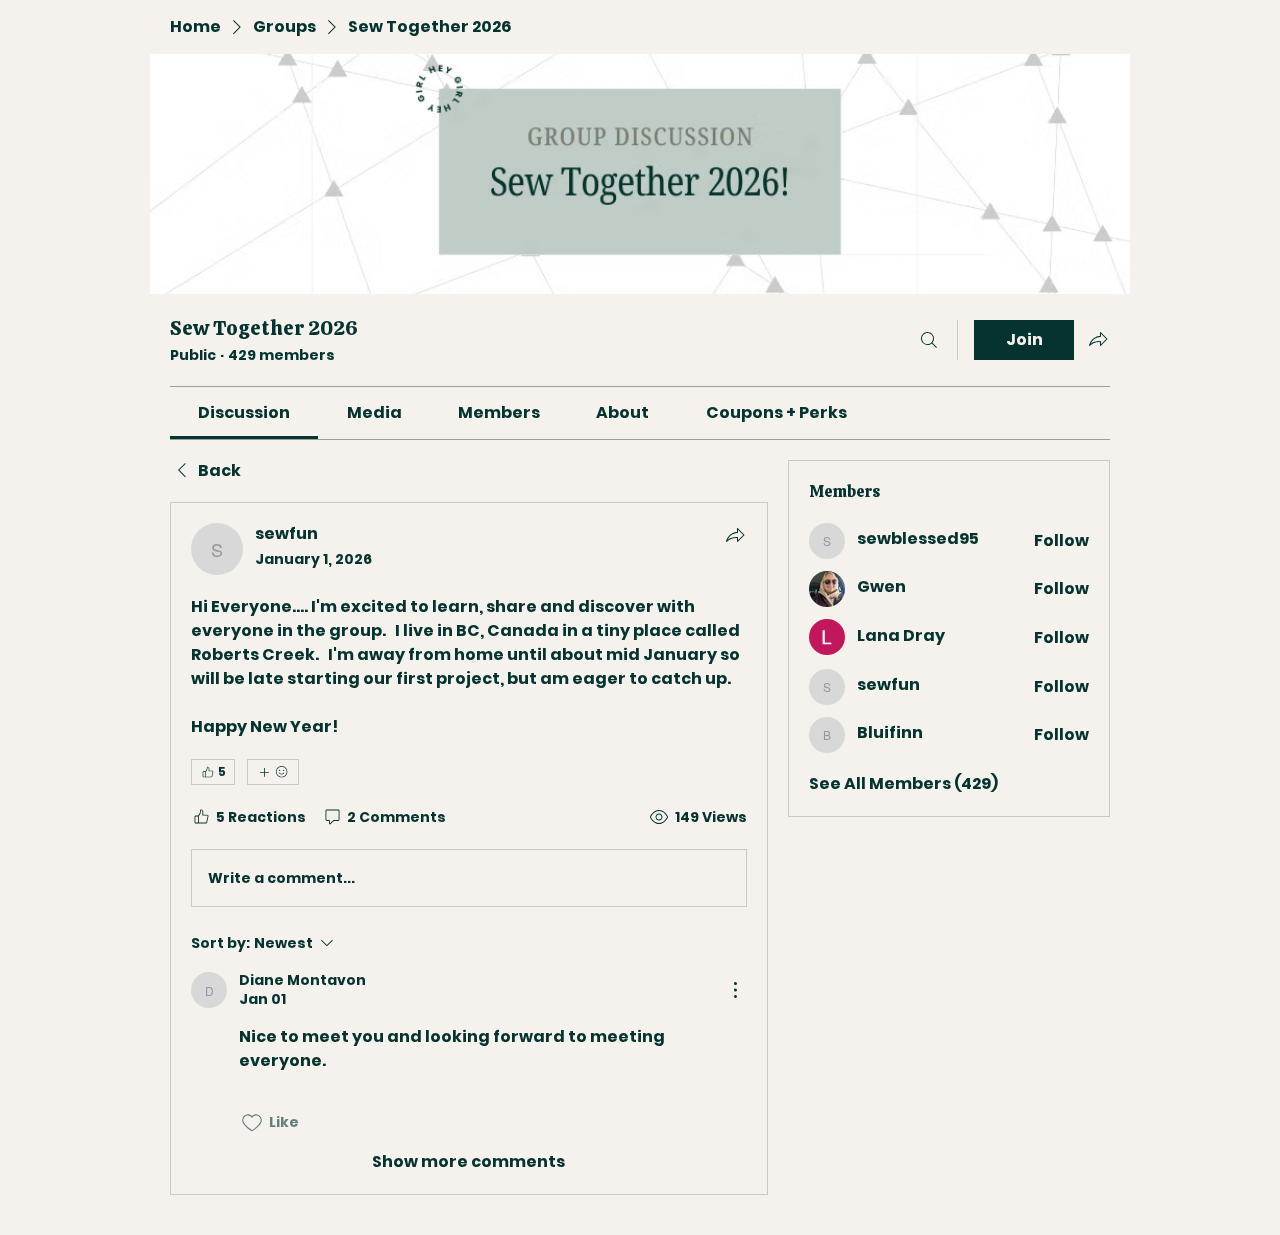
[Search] (929, 340)
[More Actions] (735, 990)
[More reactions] (273, 772)
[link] (244, 412)
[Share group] (1098, 339)
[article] (469, 848)
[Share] (735, 535)
